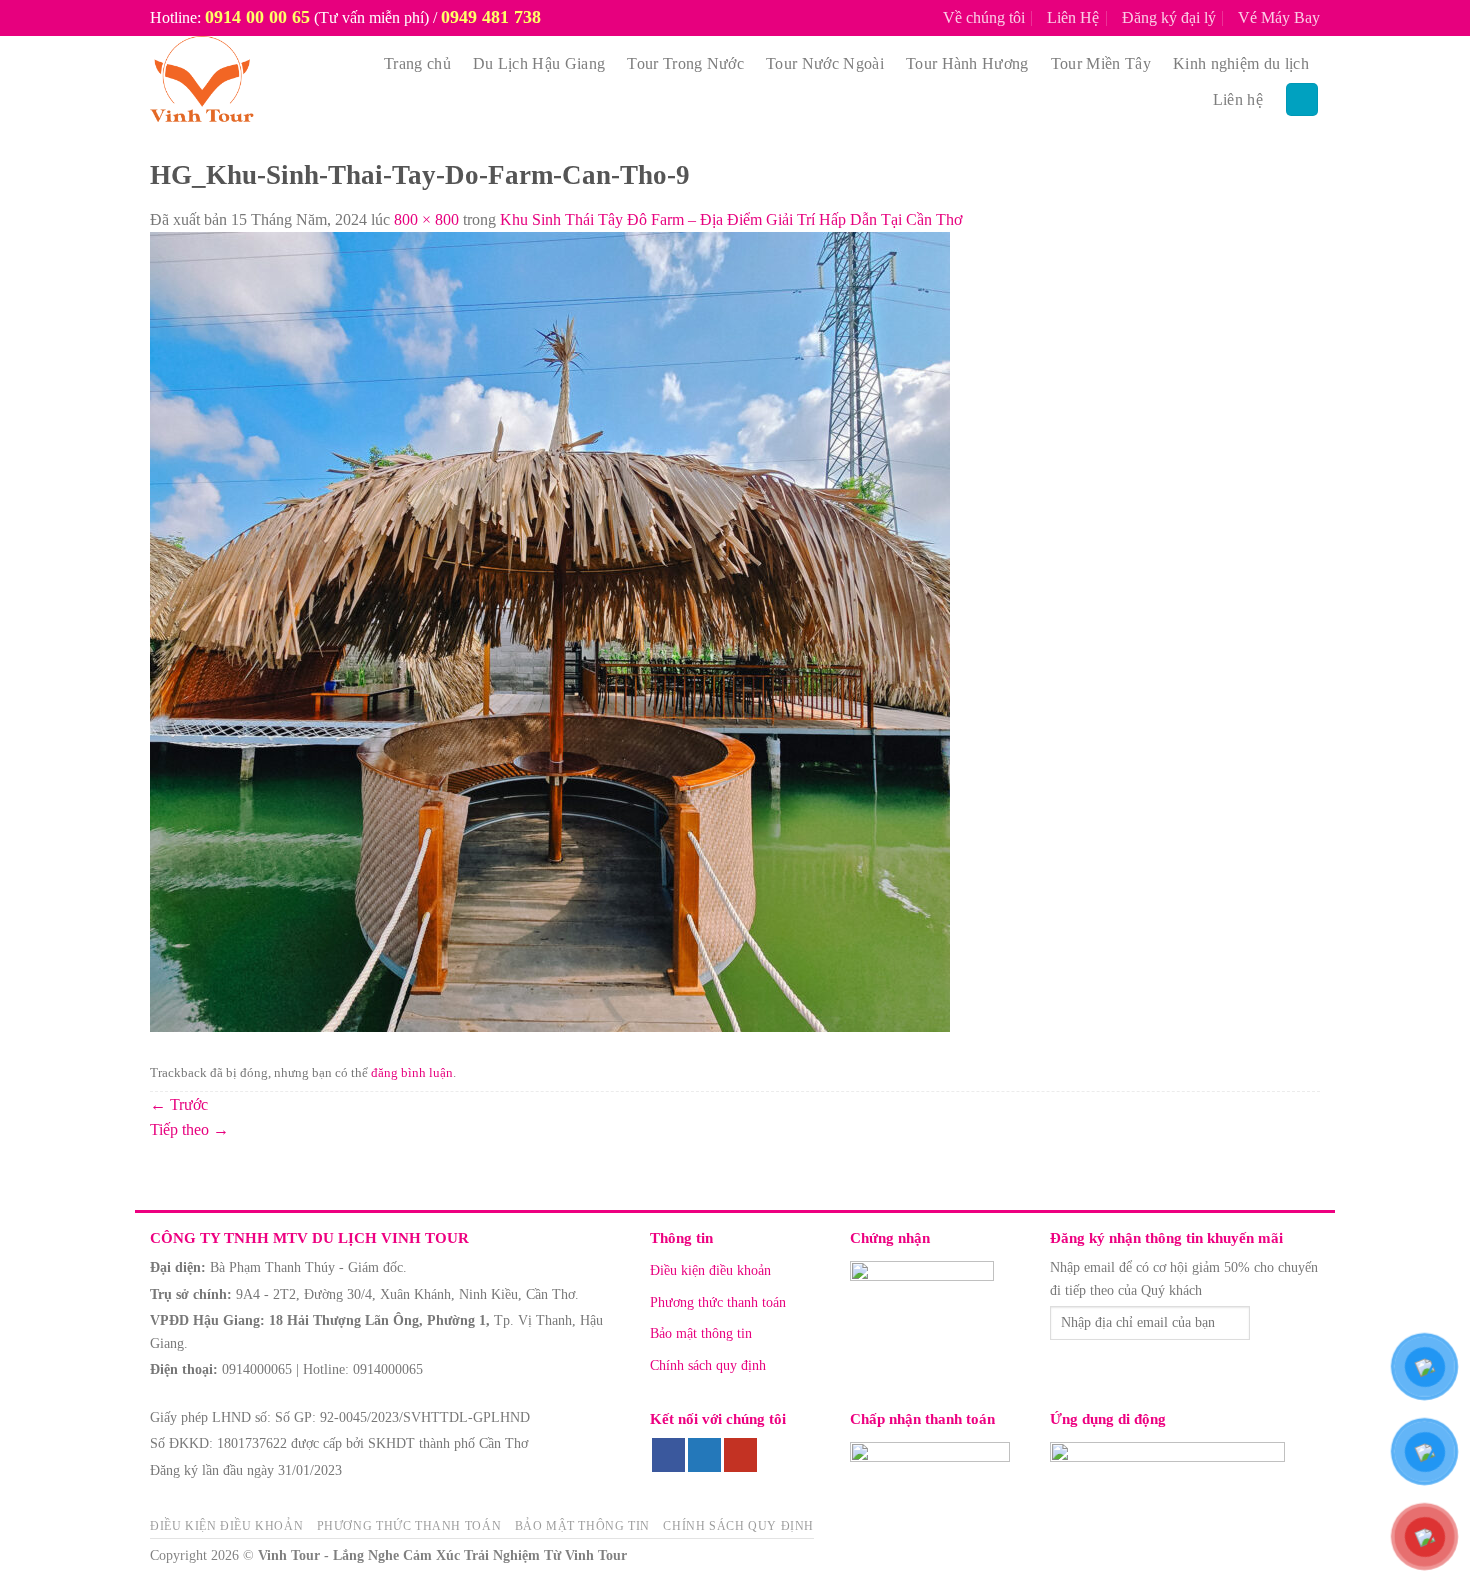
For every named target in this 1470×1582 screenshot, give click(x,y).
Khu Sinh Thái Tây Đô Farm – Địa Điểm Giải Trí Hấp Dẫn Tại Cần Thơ (731, 219)
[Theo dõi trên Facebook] (668, 1455)
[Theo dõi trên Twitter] (704, 1455)
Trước (179, 1104)
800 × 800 (426, 219)
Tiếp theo (189, 1129)
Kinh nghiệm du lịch (1241, 63)
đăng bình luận (412, 1073)
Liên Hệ (1073, 17)
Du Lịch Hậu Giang (539, 63)
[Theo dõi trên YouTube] (740, 1455)
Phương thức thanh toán (718, 1302)
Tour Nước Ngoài (825, 63)
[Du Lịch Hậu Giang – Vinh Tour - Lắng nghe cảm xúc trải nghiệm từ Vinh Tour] (247, 82)
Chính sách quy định (708, 1365)
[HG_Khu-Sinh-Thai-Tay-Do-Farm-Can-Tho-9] (550, 630)
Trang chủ (417, 63)
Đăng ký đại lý (1169, 17)
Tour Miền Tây (1101, 63)
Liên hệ (1238, 99)
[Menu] (1302, 99)
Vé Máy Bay (1279, 17)
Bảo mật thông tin (701, 1333)
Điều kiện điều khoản (710, 1270)
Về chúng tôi (984, 17)
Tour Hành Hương (967, 63)
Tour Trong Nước (685, 63)
